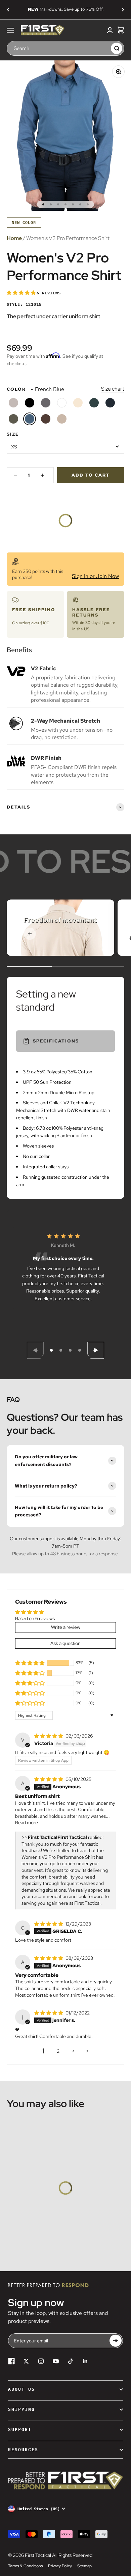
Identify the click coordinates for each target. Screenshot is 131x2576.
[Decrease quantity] (15, 475)
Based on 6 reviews (35, 1618)
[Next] (123, 10)
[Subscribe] (116, 2341)
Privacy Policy (60, 2566)
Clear (104, 48)
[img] (49, 1736)
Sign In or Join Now (95, 576)
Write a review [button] (66, 1627)
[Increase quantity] (42, 475)
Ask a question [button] (65, 1643)
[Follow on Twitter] (26, 2361)
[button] (22, 293)
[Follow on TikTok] (71, 2361)
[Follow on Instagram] (41, 2361)
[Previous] (8, 10)
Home (14, 238)
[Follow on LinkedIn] (85, 2361)
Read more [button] (27, 1822)
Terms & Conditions (25, 2566)
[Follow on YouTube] (56, 2361)
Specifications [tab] (56, 1041)
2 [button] (58, 2051)
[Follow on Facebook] (11, 2361)
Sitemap (84, 2566)
